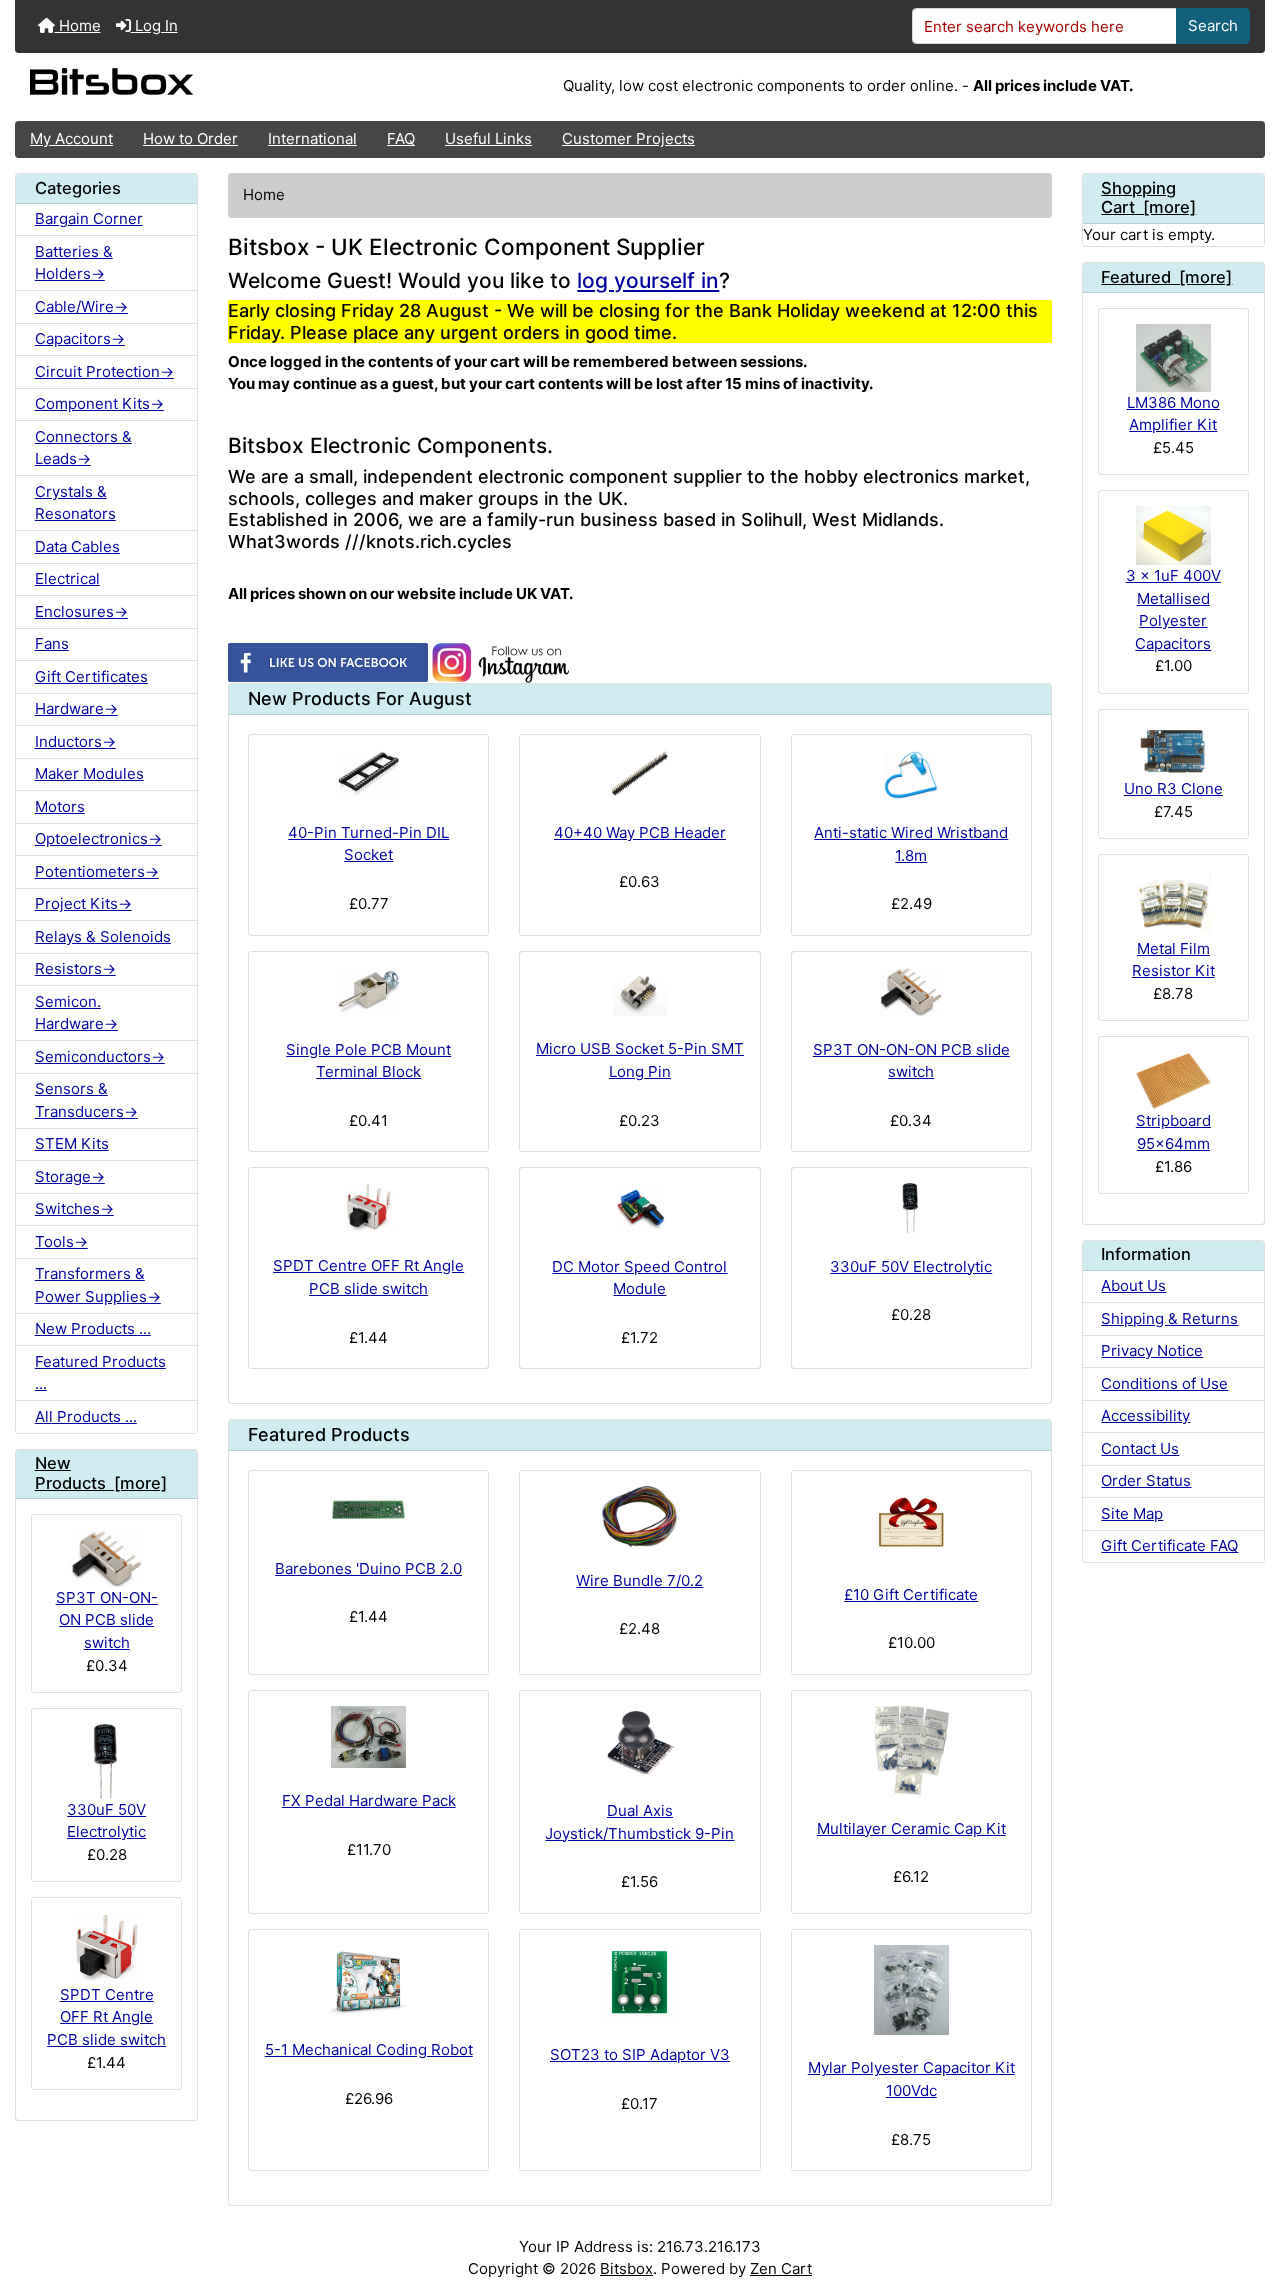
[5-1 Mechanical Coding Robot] (368, 1981)
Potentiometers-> (97, 871)
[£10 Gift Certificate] (911, 1523)
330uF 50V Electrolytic (106, 1821)
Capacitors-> (80, 338)
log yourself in (648, 280)
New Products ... (93, 1328)
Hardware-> (76, 708)
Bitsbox (626, 2268)
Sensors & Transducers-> (86, 1100)
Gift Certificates (91, 676)
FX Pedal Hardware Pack (369, 1800)
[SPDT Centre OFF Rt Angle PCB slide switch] (368, 1208)
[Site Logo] (223, 87)
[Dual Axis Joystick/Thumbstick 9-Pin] (639, 1742)
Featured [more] (1166, 277)
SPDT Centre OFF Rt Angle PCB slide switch (106, 2017)
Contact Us (1140, 1448)
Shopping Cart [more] (1148, 198)
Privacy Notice (1152, 1350)
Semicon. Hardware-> (76, 1013)
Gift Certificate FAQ (1169, 1545)
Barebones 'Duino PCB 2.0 (368, 1568)
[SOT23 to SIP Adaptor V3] (639, 1983)
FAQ (401, 138)
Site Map (1132, 1513)
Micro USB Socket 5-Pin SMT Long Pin (640, 1060)
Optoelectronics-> (98, 838)
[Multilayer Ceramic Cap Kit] (911, 1751)
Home (78, 25)
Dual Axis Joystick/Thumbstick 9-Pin (639, 1822)
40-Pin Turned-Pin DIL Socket (368, 844)
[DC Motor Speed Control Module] (639, 1208)
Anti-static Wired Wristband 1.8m (911, 844)
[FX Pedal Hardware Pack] (368, 1737)
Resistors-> (75, 968)
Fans (52, 643)
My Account (71, 138)
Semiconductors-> (100, 1056)
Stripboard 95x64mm (1173, 1132)
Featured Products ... (100, 1373)
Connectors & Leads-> (83, 448)
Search (1213, 25)
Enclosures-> (81, 611)
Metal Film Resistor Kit (1173, 960)
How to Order (190, 138)
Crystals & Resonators (75, 503)
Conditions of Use (1164, 1383)
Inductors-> (75, 741)
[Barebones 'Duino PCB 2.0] (368, 1510)
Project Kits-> (83, 903)
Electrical (67, 578)
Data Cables (77, 546)
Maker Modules (89, 773)
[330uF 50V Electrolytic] (911, 1208)
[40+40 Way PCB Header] (639, 774)
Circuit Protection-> (104, 371)
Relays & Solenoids (103, 936)
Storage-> (70, 1176)
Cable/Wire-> (81, 306)
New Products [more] (101, 1473)
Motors (60, 806)
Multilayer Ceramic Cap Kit (911, 1828)
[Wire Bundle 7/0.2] (639, 1516)
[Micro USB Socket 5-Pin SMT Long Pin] (639, 991)
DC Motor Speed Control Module (639, 1278)
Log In (154, 25)
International (312, 138)
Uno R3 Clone (1173, 788)
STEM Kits (72, 1143)
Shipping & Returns (1169, 1318)
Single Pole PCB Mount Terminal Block (368, 1061)
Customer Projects (628, 138)
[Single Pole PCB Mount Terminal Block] (368, 992)
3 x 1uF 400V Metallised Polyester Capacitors (1173, 609)
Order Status (1146, 1480)
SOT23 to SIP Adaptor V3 (640, 2054)
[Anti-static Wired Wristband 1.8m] (911, 775)
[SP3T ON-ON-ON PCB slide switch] (911, 992)
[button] (1246, 2188)
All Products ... (86, 1416)
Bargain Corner (89, 218)
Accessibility (1145, 1415)
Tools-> (61, 1241)
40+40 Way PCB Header (640, 832)
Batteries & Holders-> (74, 263)
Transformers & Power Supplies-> (98, 1285)
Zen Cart (781, 2268)
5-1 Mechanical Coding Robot (369, 2049)
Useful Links (488, 138)
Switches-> (74, 1208)
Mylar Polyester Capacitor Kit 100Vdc (911, 2079)
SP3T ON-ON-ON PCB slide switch (107, 1620)
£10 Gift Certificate (911, 1594)
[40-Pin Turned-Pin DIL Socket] (368, 775)
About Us (1133, 1285)
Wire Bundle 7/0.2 (639, 1580)
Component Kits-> (99, 403)
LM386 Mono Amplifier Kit (1173, 414)
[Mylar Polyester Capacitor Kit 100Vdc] (911, 1990)
